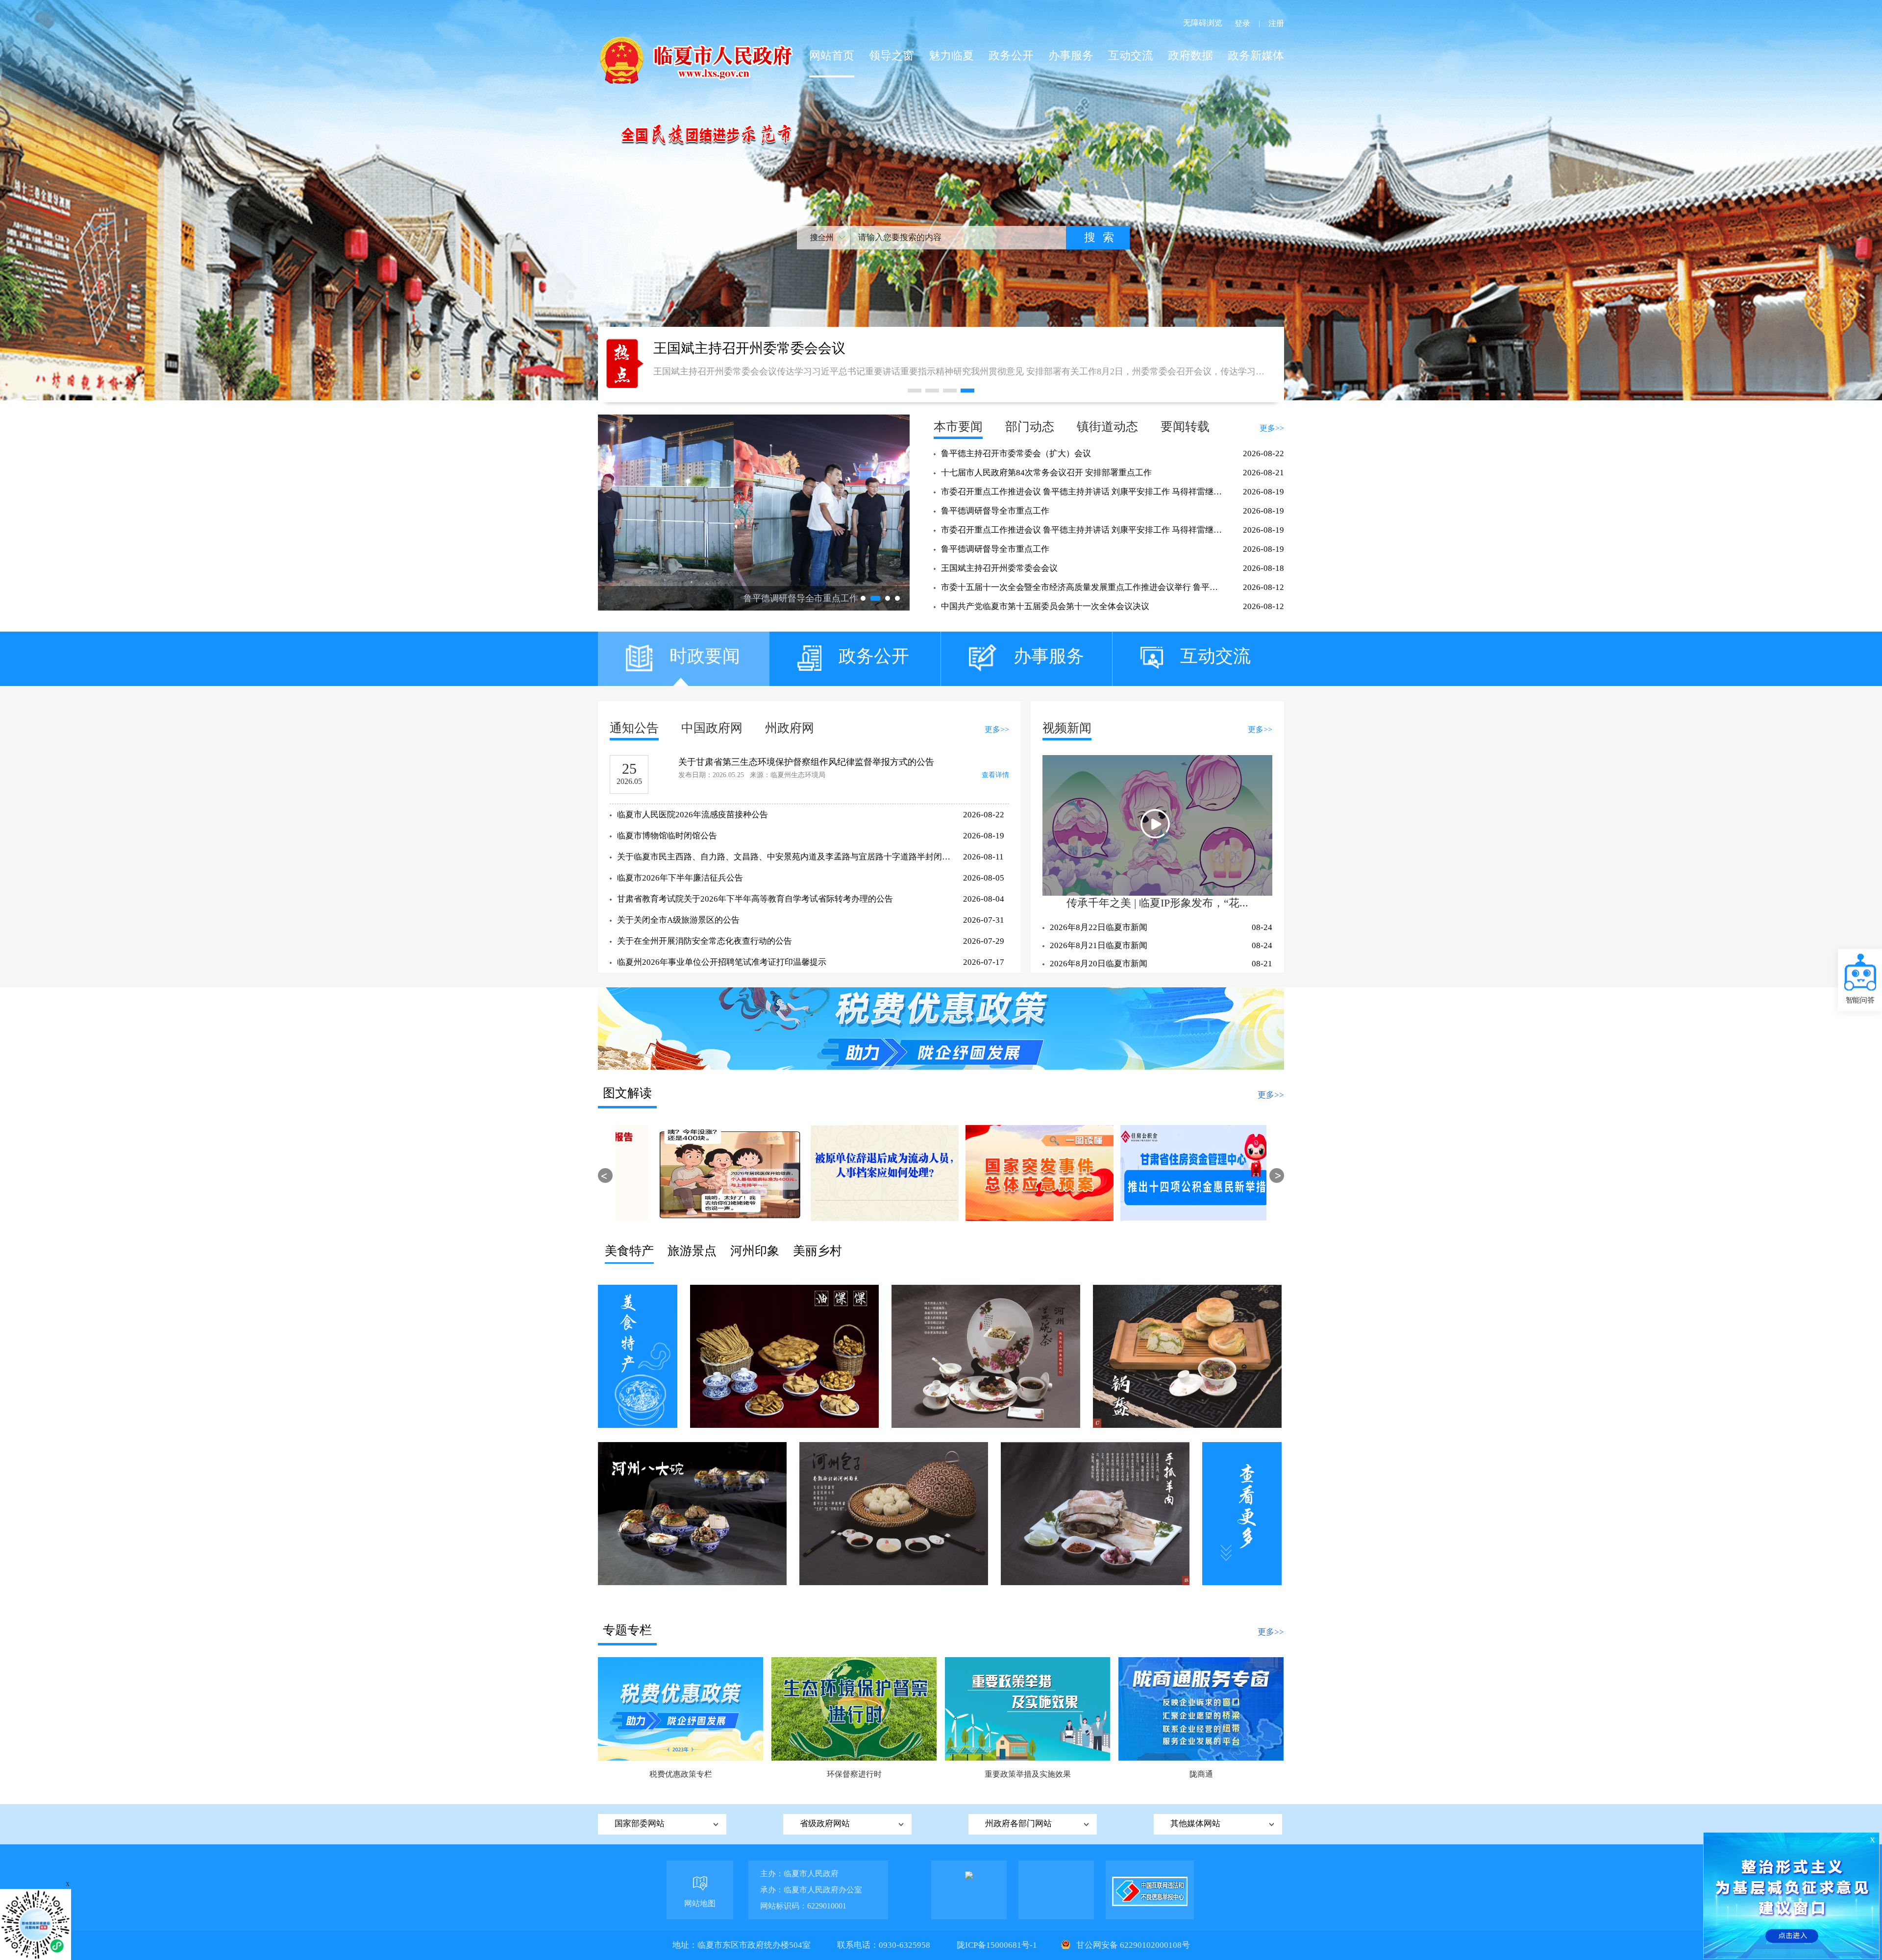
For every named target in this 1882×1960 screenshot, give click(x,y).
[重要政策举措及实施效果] (1028, 1708)
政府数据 (1190, 56)
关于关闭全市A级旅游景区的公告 (678, 920)
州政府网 (790, 728)
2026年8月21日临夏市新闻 (1099, 945)
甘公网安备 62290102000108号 (1132, 1945)
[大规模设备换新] (941, 1028)
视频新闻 (1067, 728)
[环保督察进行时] (854, 1708)
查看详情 (995, 775)
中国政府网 (712, 728)
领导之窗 (891, 56)
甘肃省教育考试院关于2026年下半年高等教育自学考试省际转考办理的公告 (755, 899)
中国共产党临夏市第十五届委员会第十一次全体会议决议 (1045, 606)
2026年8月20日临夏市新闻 (1099, 964)
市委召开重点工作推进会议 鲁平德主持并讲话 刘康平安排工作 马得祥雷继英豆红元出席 (1083, 492)
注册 (1276, 23)
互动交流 (1131, 56)
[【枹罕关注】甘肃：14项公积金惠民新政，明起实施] (1017, 1173)
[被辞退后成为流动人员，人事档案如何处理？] (707, 1173)
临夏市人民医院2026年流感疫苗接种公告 (693, 815)
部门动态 (1030, 427)
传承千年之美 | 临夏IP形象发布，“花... (1157, 903)
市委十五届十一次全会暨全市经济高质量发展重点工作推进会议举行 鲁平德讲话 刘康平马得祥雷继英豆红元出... (1083, 587)
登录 (1242, 23)
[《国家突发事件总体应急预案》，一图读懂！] (862, 1173)
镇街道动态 (1107, 427)
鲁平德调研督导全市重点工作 (995, 511)
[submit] (1098, 238)
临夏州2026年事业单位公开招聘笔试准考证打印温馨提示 (722, 962)
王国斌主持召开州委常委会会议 (999, 568)
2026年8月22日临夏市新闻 (1099, 927)
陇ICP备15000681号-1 (998, 1945)
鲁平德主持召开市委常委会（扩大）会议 (1016, 453)
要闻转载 (1185, 427)
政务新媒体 (1256, 56)
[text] (958, 238)
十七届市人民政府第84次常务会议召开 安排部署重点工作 (1046, 473)
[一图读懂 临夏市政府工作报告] (1172, 1173)
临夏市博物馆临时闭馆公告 (667, 836)
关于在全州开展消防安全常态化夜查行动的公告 (705, 941)
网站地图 (700, 1903)
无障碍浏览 (1203, 23)
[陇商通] (1201, 1708)
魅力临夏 (951, 56)
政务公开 (1011, 56)
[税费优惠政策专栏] (681, 1708)
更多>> (1272, 428)
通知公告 (634, 728)
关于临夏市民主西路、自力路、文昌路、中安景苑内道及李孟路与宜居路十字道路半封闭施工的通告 (784, 857)
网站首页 (832, 56)
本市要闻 (958, 427)
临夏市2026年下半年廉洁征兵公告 (680, 878)
